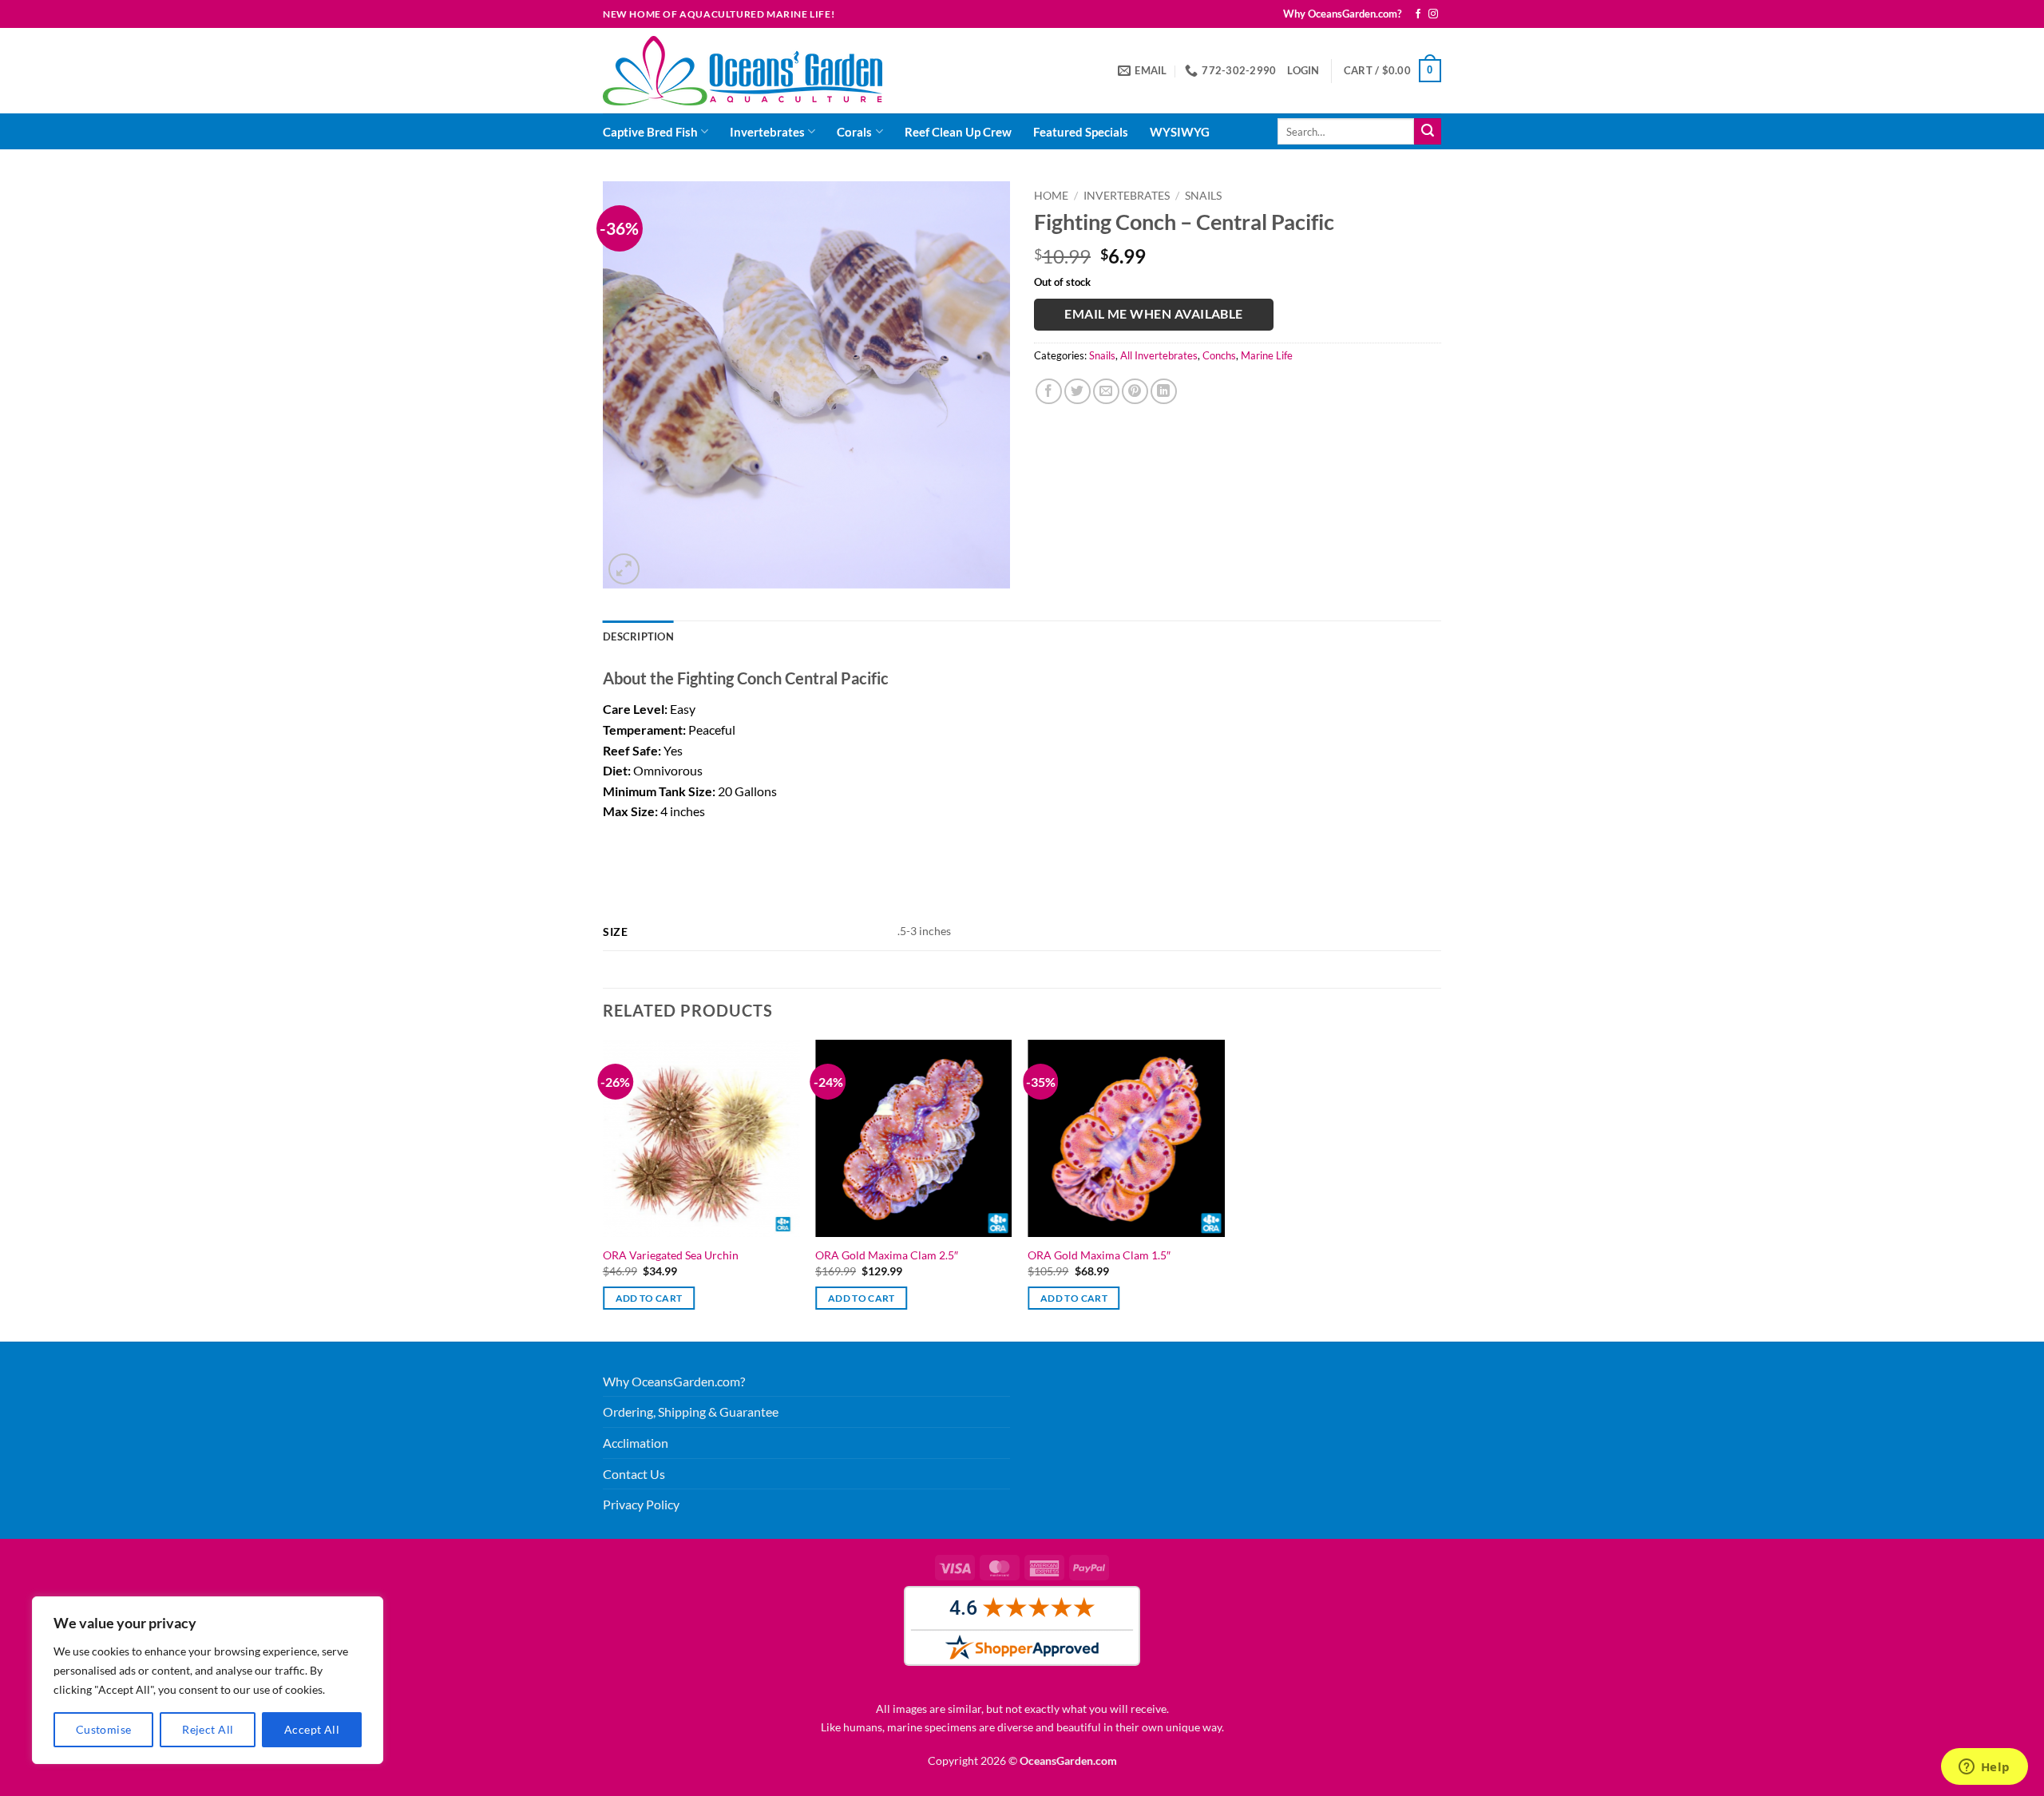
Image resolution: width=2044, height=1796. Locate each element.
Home (1051, 196)
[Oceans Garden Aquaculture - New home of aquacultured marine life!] (743, 71)
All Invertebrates (1159, 355)
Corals (854, 132)
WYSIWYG (1180, 132)
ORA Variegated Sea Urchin (671, 1255)
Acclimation (636, 1443)
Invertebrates (767, 132)
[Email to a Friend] (1106, 392)
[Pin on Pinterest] (1135, 392)
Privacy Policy (641, 1504)
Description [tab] (638, 636)
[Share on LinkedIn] (1164, 392)
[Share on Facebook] (1049, 392)
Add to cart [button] (649, 1298)
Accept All (312, 1729)
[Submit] (1428, 132)
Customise (104, 1729)
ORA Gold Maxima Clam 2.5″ (887, 1255)
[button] (1303, 70)
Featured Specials (1081, 132)
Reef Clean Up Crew (958, 132)
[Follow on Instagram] (1433, 14)
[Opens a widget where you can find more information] (1984, 1768)
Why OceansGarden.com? (1342, 14)
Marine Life (1267, 355)
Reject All (208, 1729)
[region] (208, 1680)
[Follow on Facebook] (1418, 14)
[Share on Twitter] (1077, 392)
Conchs (1219, 355)
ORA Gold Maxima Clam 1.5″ (1099, 1255)
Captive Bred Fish (650, 132)
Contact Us (634, 1474)
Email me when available (1154, 314)
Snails (1203, 196)
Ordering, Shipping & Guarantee (691, 1411)
